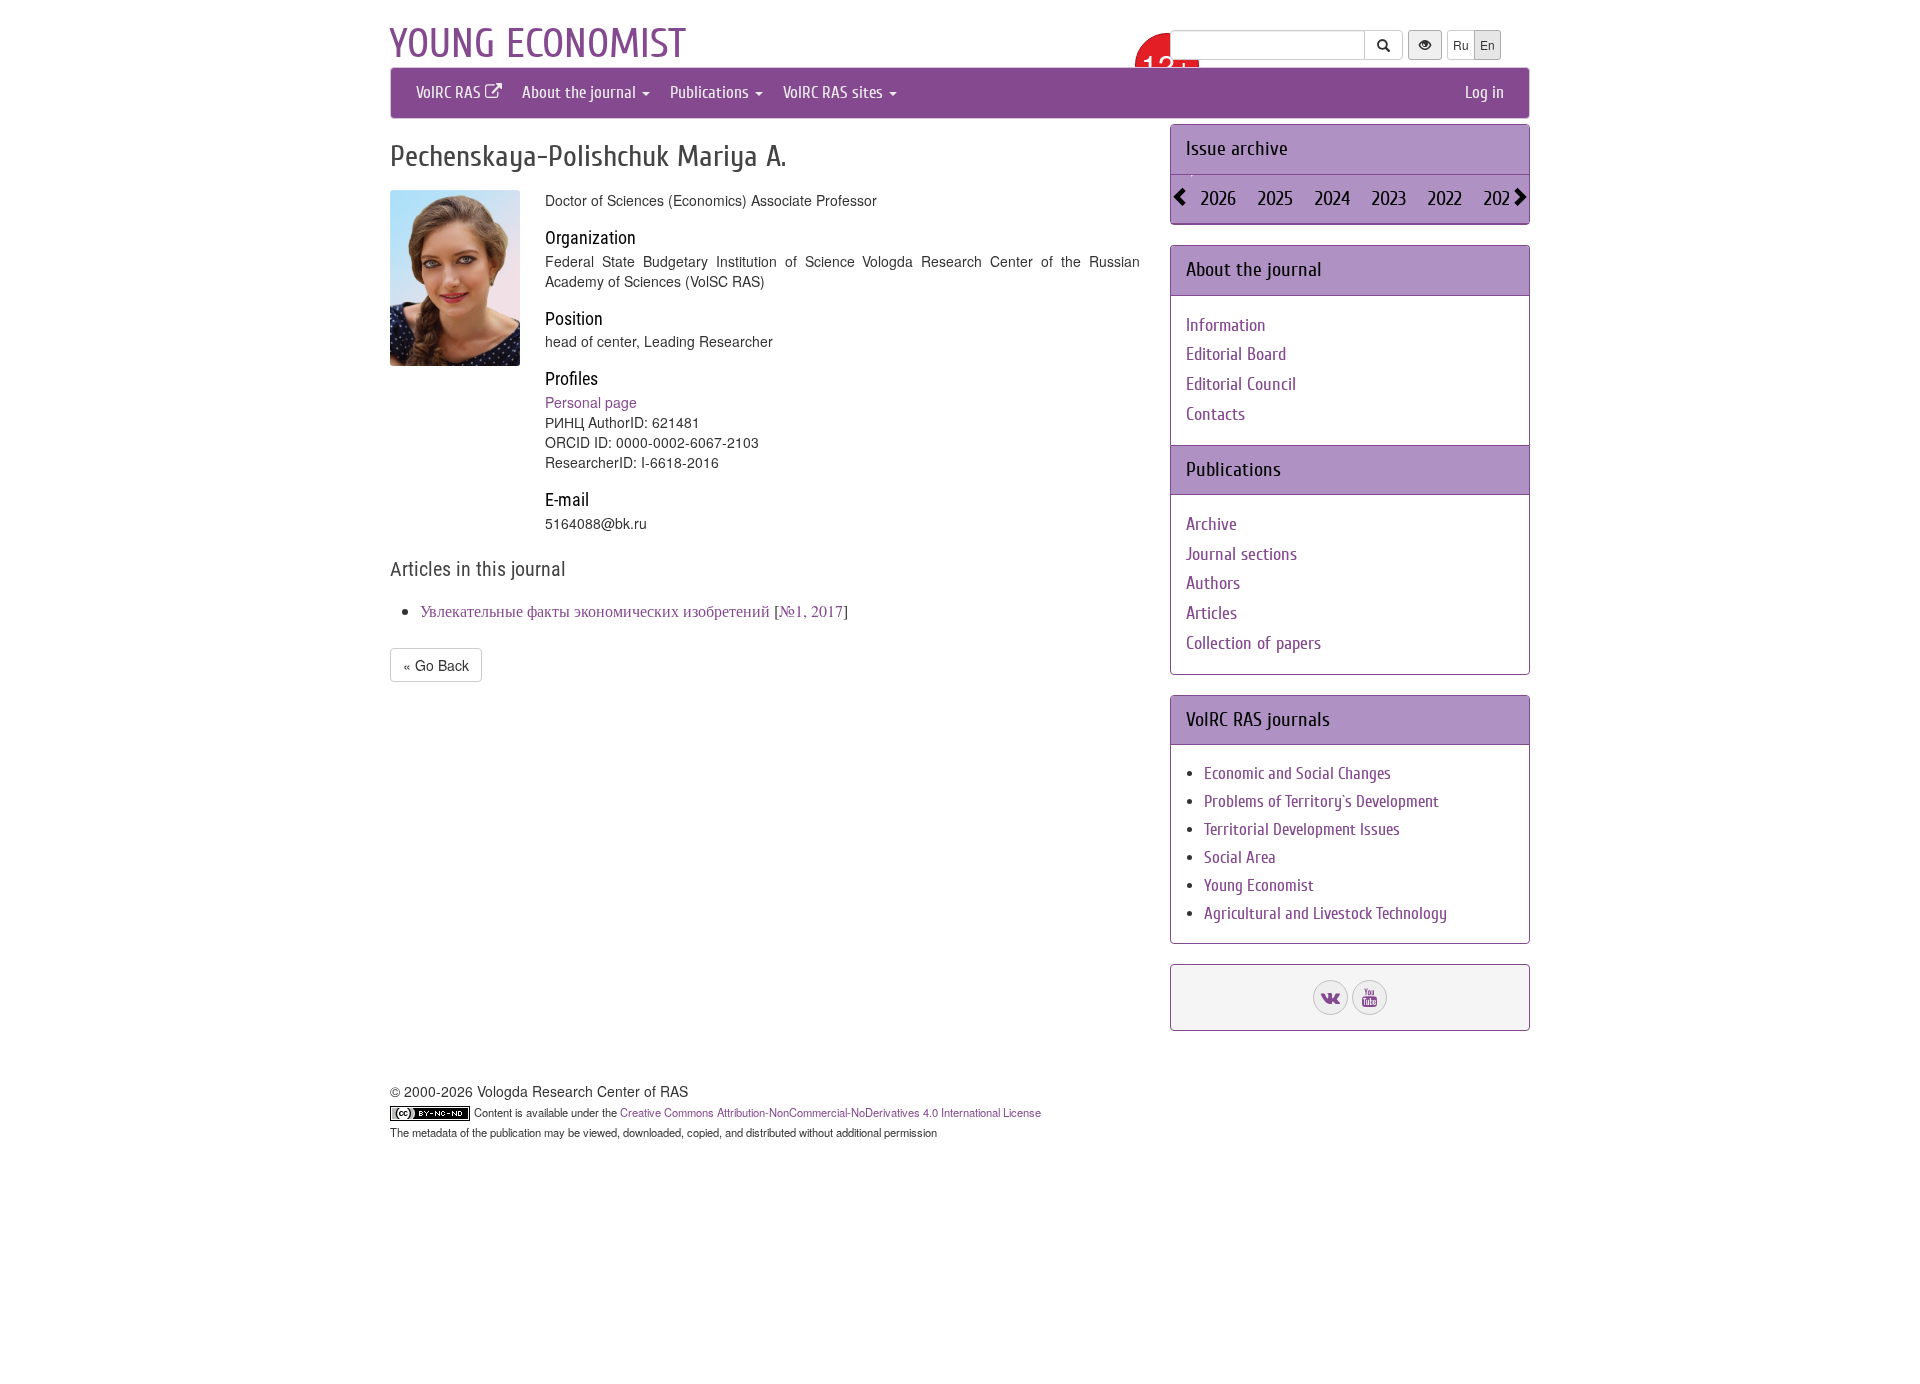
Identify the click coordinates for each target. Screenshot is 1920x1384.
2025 (1275, 198)
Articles (1211, 613)
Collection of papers (1253, 643)
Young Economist (1259, 885)
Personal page (591, 402)
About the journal (581, 92)
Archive (1211, 524)
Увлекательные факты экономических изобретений (595, 610)
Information (1226, 325)
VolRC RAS (450, 92)
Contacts (1215, 414)
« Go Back (436, 665)
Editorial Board (1236, 354)
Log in (1484, 92)
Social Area (1240, 857)
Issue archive (1237, 148)
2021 (1500, 198)
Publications (711, 92)
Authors (1213, 583)
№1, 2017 (811, 610)
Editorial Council (1241, 384)
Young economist (537, 44)
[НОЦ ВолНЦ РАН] (1330, 997)
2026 (1218, 198)
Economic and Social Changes (1297, 773)
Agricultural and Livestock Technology (1325, 913)
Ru (1461, 44)
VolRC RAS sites (835, 92)
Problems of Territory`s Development (1321, 801)
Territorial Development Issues (1302, 829)
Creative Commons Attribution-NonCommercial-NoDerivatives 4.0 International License (830, 1112)
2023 (1389, 198)
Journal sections (1241, 554)
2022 (1445, 198)
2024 (1332, 198)
